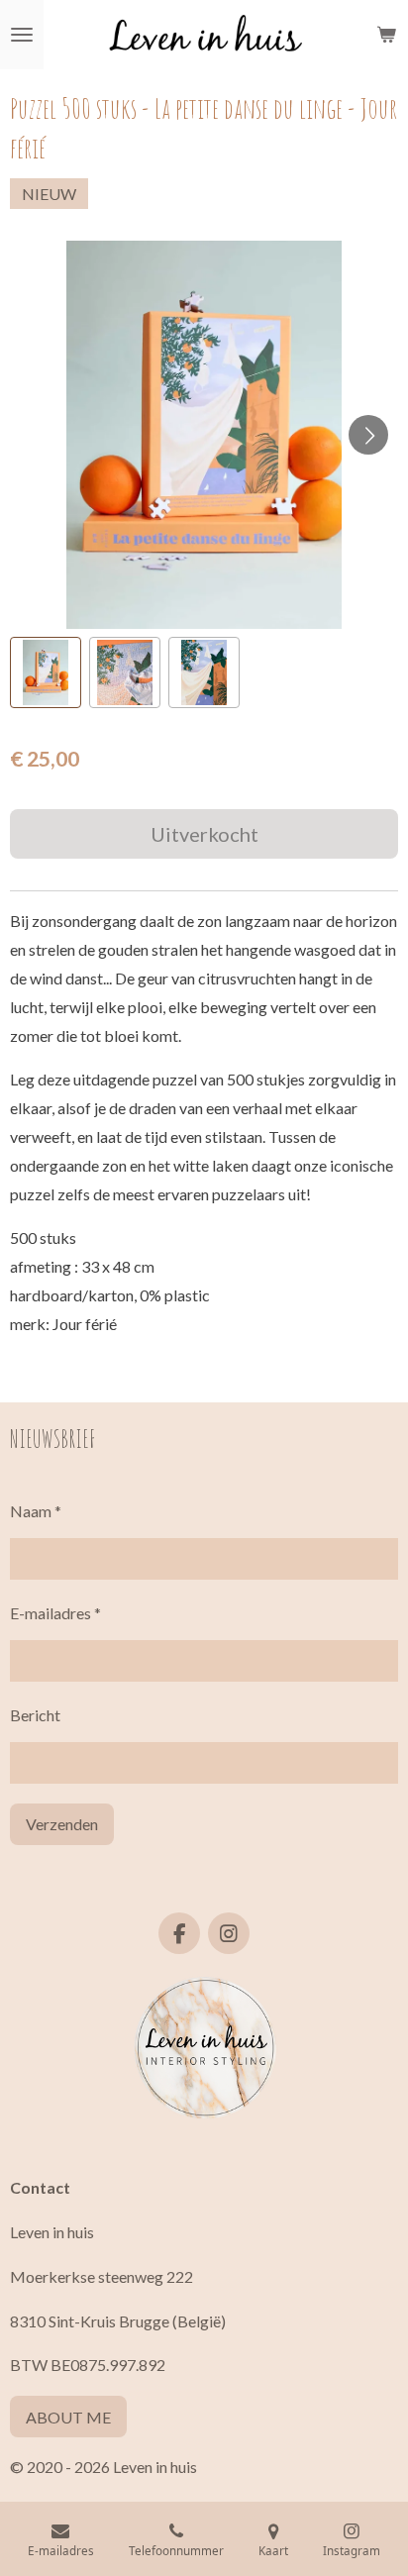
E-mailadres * (55, 1613)
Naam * (36, 1511)
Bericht (35, 1715)
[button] (46, 672)
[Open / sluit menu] (22, 35)
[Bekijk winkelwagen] (386, 35)
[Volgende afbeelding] (368, 435)
